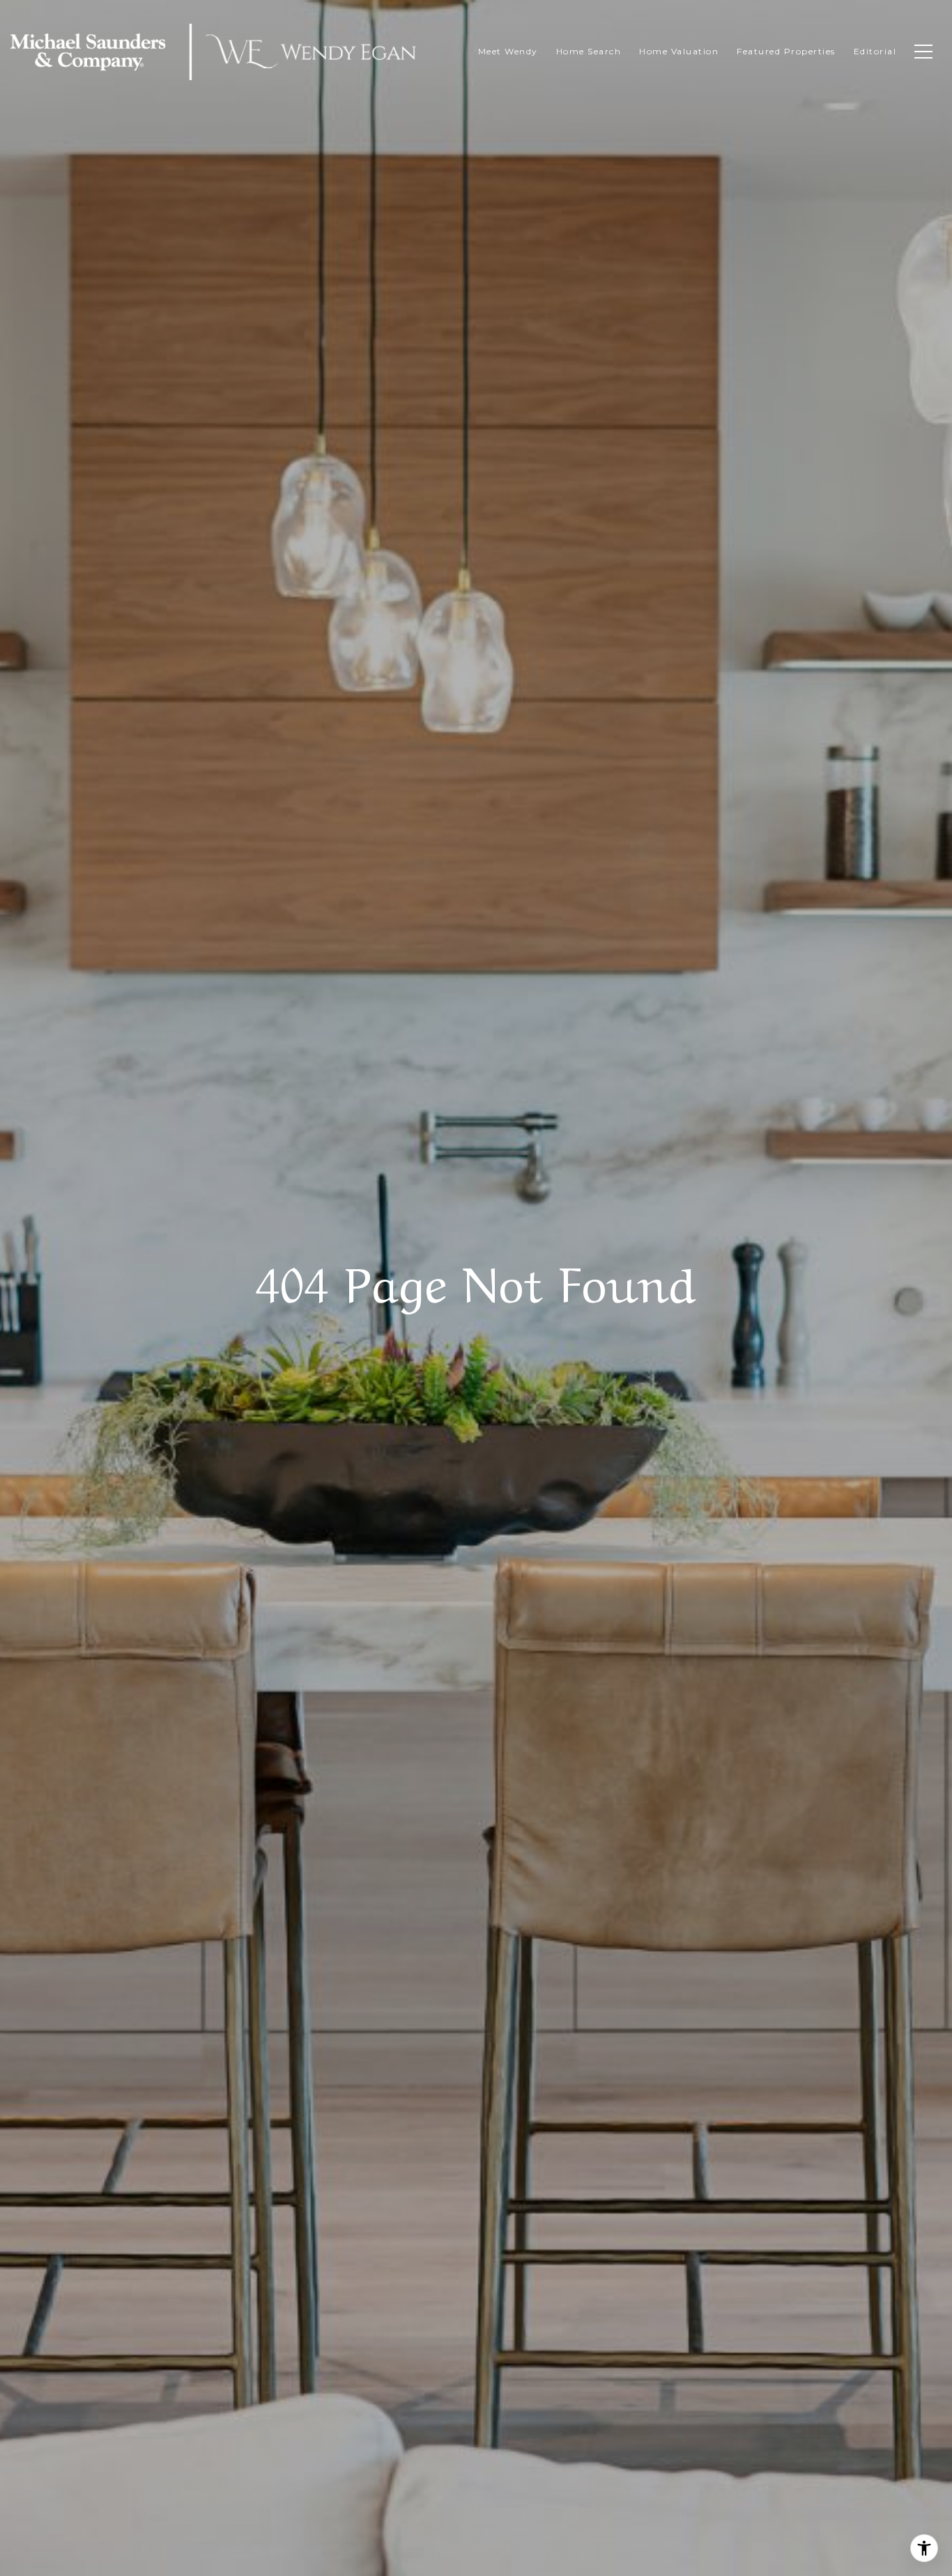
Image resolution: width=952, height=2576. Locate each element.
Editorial (875, 51)
